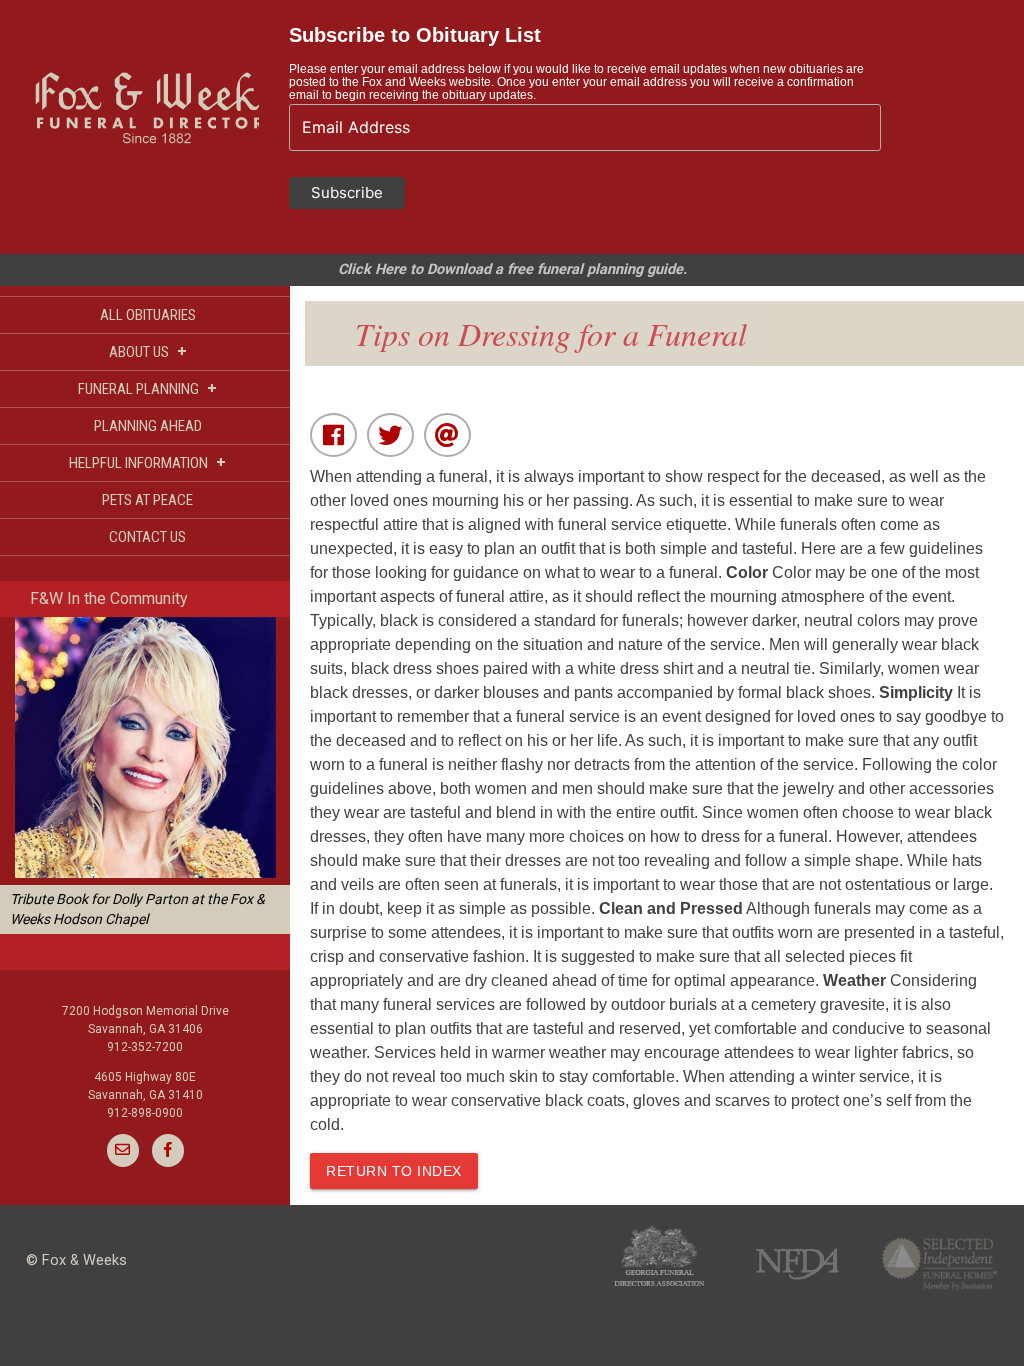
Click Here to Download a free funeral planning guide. (512, 269)
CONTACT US (147, 537)
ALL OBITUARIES (148, 315)
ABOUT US (148, 351)
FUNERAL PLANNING (147, 388)
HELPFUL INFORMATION (147, 462)
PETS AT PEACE (147, 500)
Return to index (394, 1171)
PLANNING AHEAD (148, 426)
